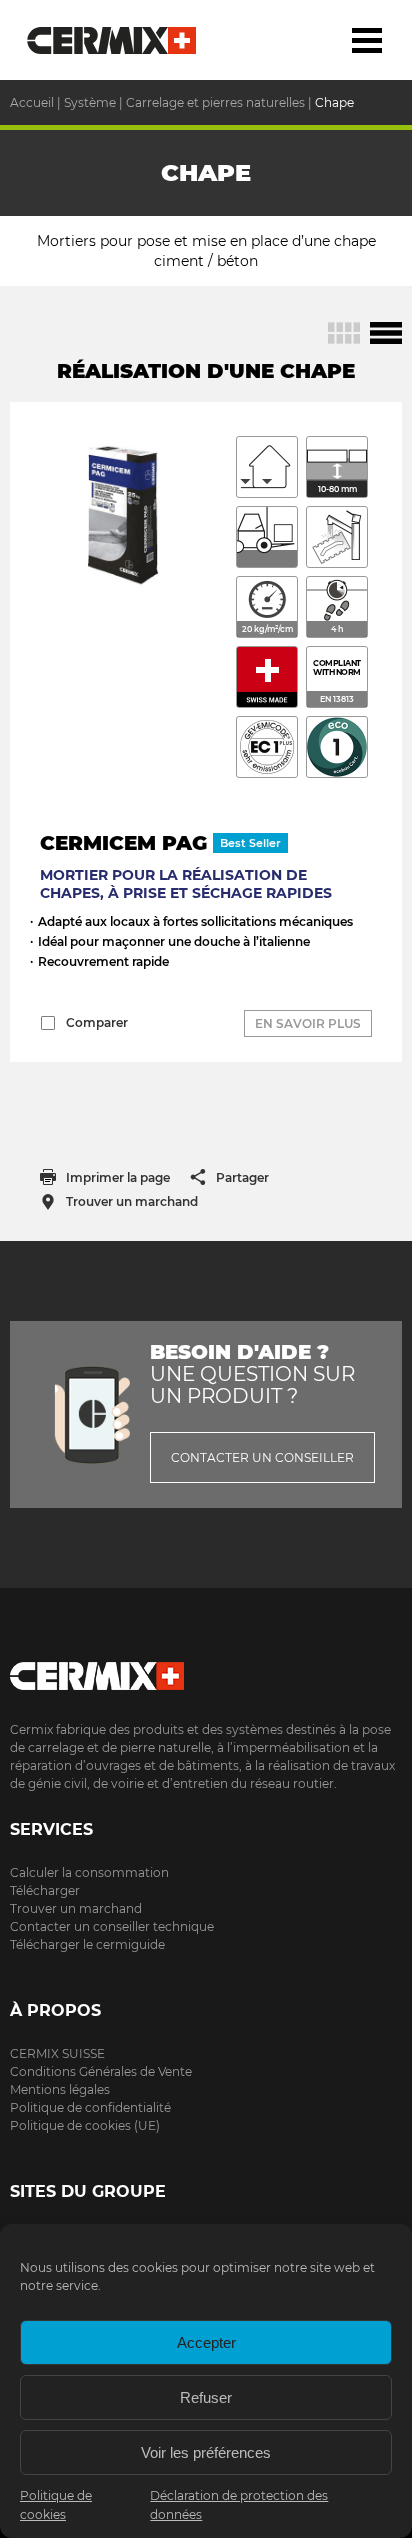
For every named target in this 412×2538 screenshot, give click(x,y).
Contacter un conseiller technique (112, 1926)
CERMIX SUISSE (57, 2053)
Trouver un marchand (76, 1908)
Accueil (112, 40)
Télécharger (45, 1890)
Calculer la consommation (89, 1872)
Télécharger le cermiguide (87, 1944)
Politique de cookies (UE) (85, 2125)
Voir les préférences (206, 2452)
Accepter (206, 2342)
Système (90, 102)
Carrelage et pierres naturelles (215, 102)
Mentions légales (60, 2089)
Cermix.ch (206, 1669)
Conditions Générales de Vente (101, 2071)
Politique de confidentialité (90, 2107)
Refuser (206, 2397)
